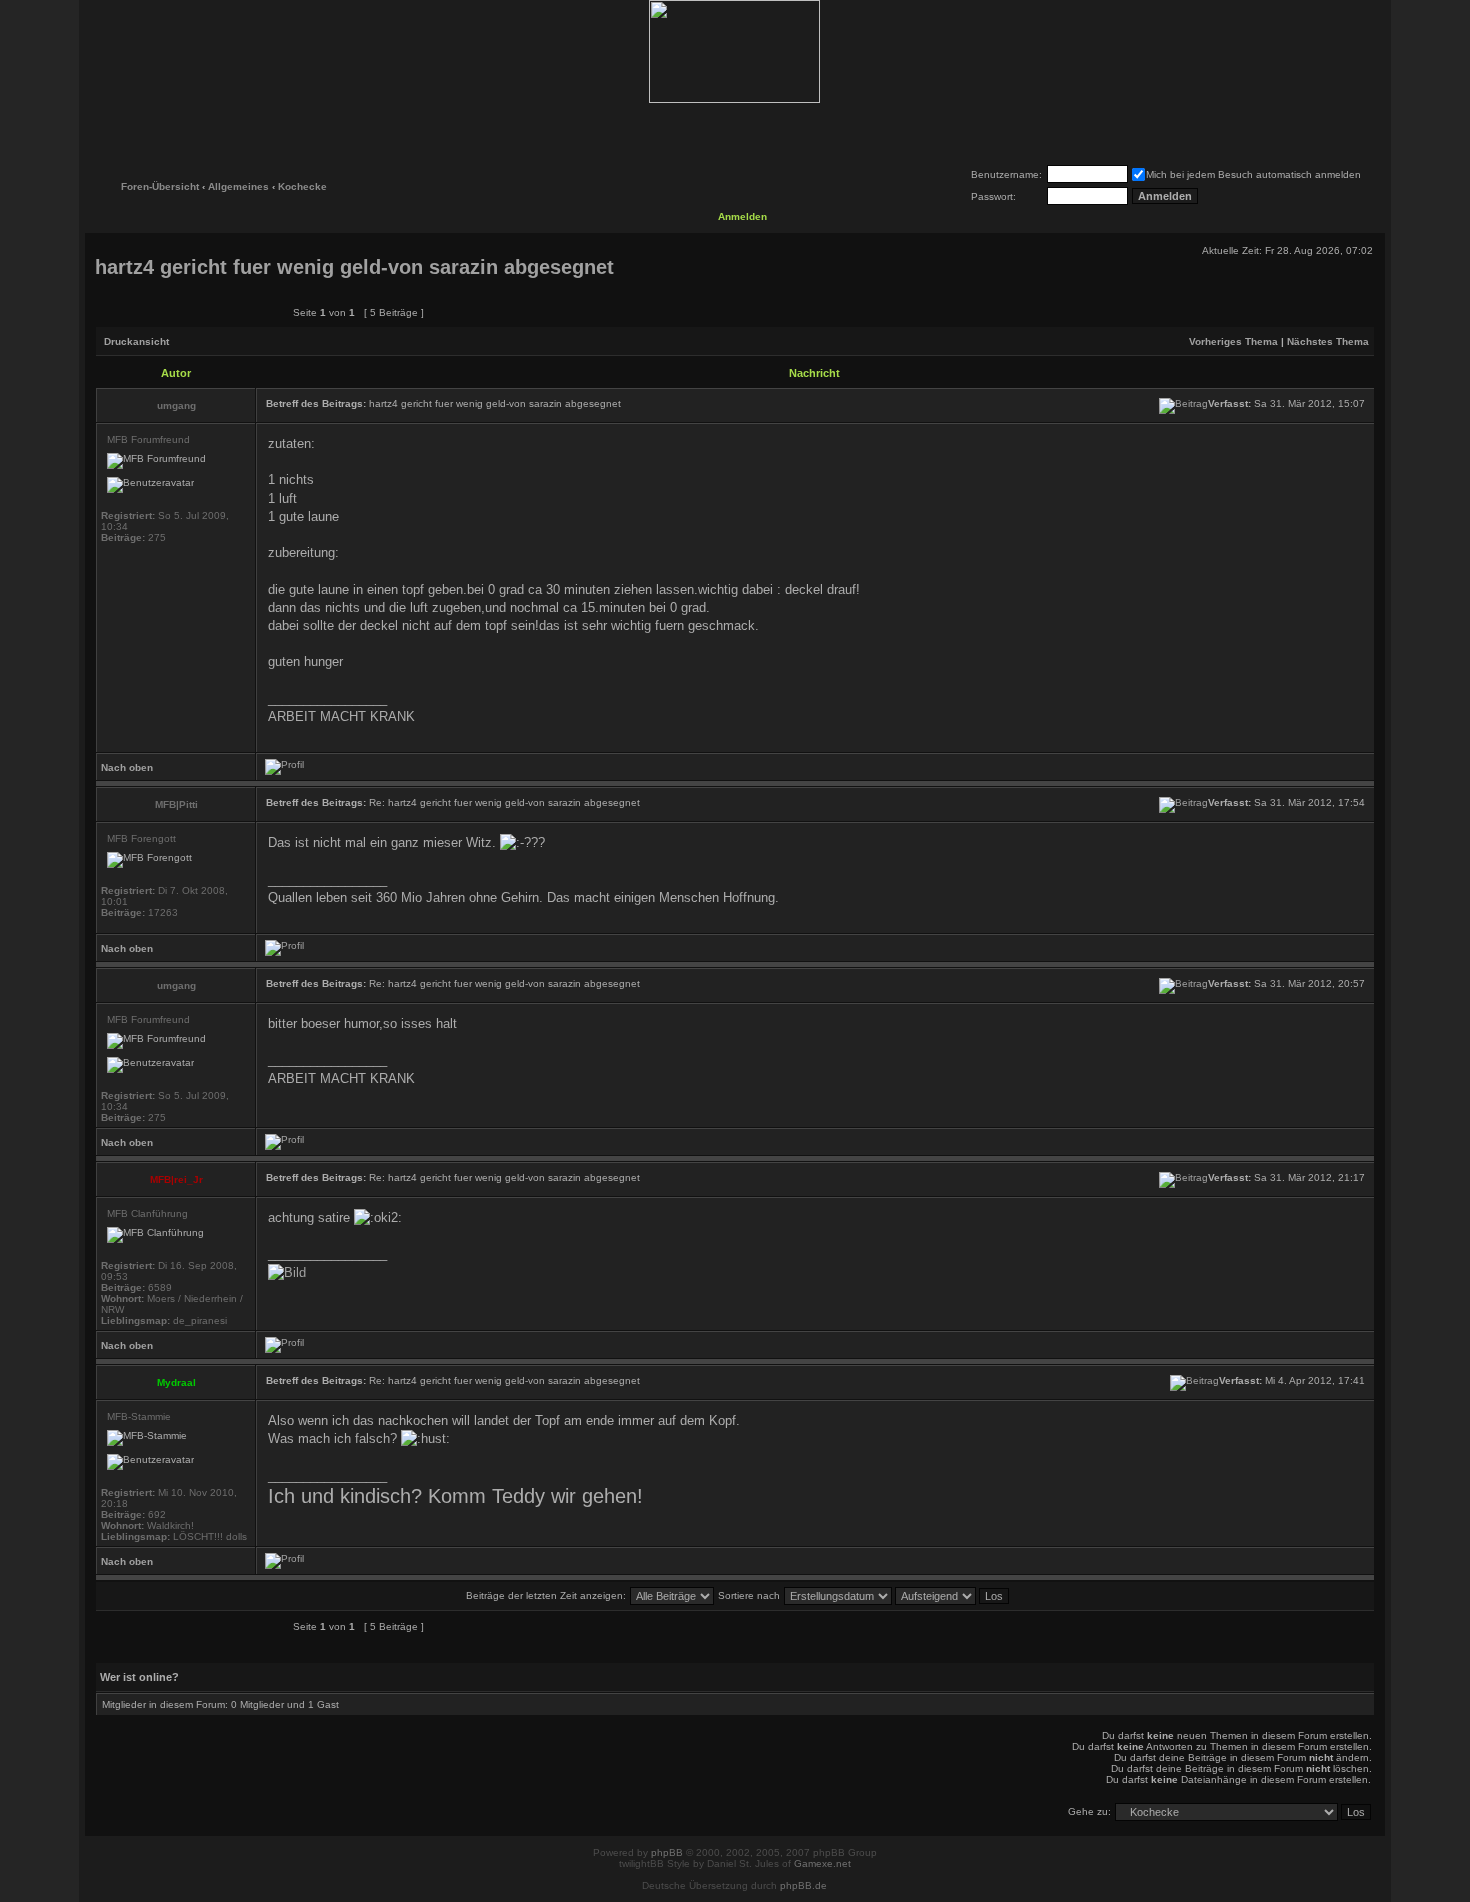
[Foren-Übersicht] (735, 51)
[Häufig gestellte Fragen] (671, 132)
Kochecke (302, 186)
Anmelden (742, 216)
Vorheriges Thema (1233, 341)
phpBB (667, 1852)
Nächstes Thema (1328, 341)
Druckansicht (136, 341)
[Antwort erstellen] (232, 312)
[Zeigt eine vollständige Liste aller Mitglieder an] (798, 132)
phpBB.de (803, 1885)
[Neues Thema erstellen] (139, 312)
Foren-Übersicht (160, 186)
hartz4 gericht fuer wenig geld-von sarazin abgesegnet (354, 267)
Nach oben (127, 767)
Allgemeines (238, 186)
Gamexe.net (822, 1863)
